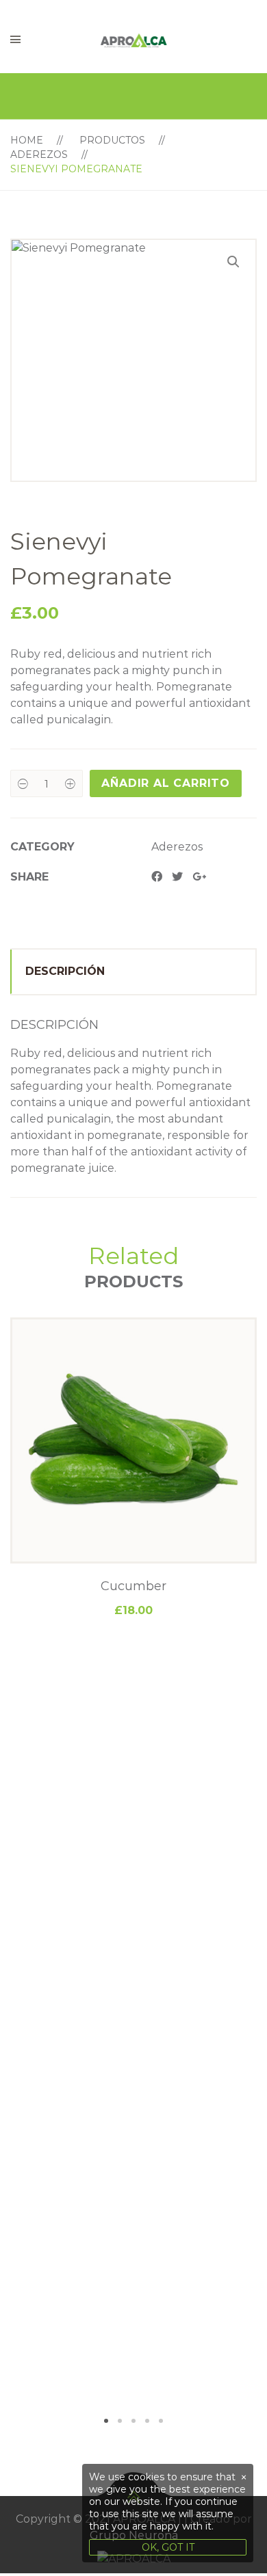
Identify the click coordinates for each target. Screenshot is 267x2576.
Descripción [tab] (65, 971)
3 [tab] (133, 2421)
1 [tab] (106, 2421)
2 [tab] (120, 2421)
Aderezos (39, 155)
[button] (233, 262)
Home (27, 140)
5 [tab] (161, 2421)
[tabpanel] (133, 1468)
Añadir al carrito (166, 783)
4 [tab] (147, 2421)
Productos (112, 140)
